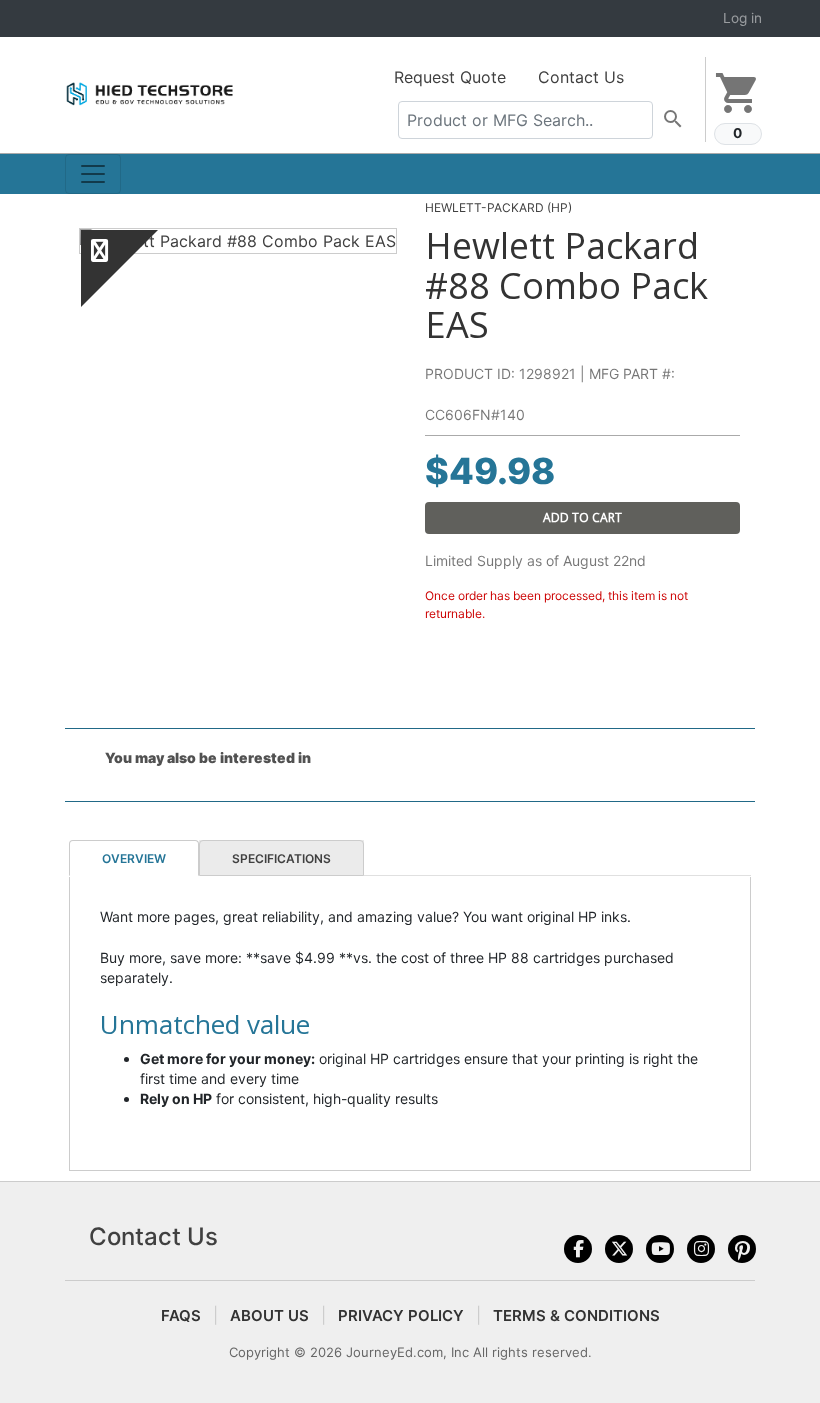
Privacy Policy (401, 1315)
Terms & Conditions (576, 1315)
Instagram (701, 1249)
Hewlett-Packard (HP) (498, 207)
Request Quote (450, 77)
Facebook (578, 1249)
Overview (134, 858)
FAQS (181, 1315)
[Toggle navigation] (93, 174)
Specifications (281, 858)
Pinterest (742, 1249)
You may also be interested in (208, 757)
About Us (269, 1315)
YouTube (660, 1249)
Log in (742, 18)
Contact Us (581, 77)
